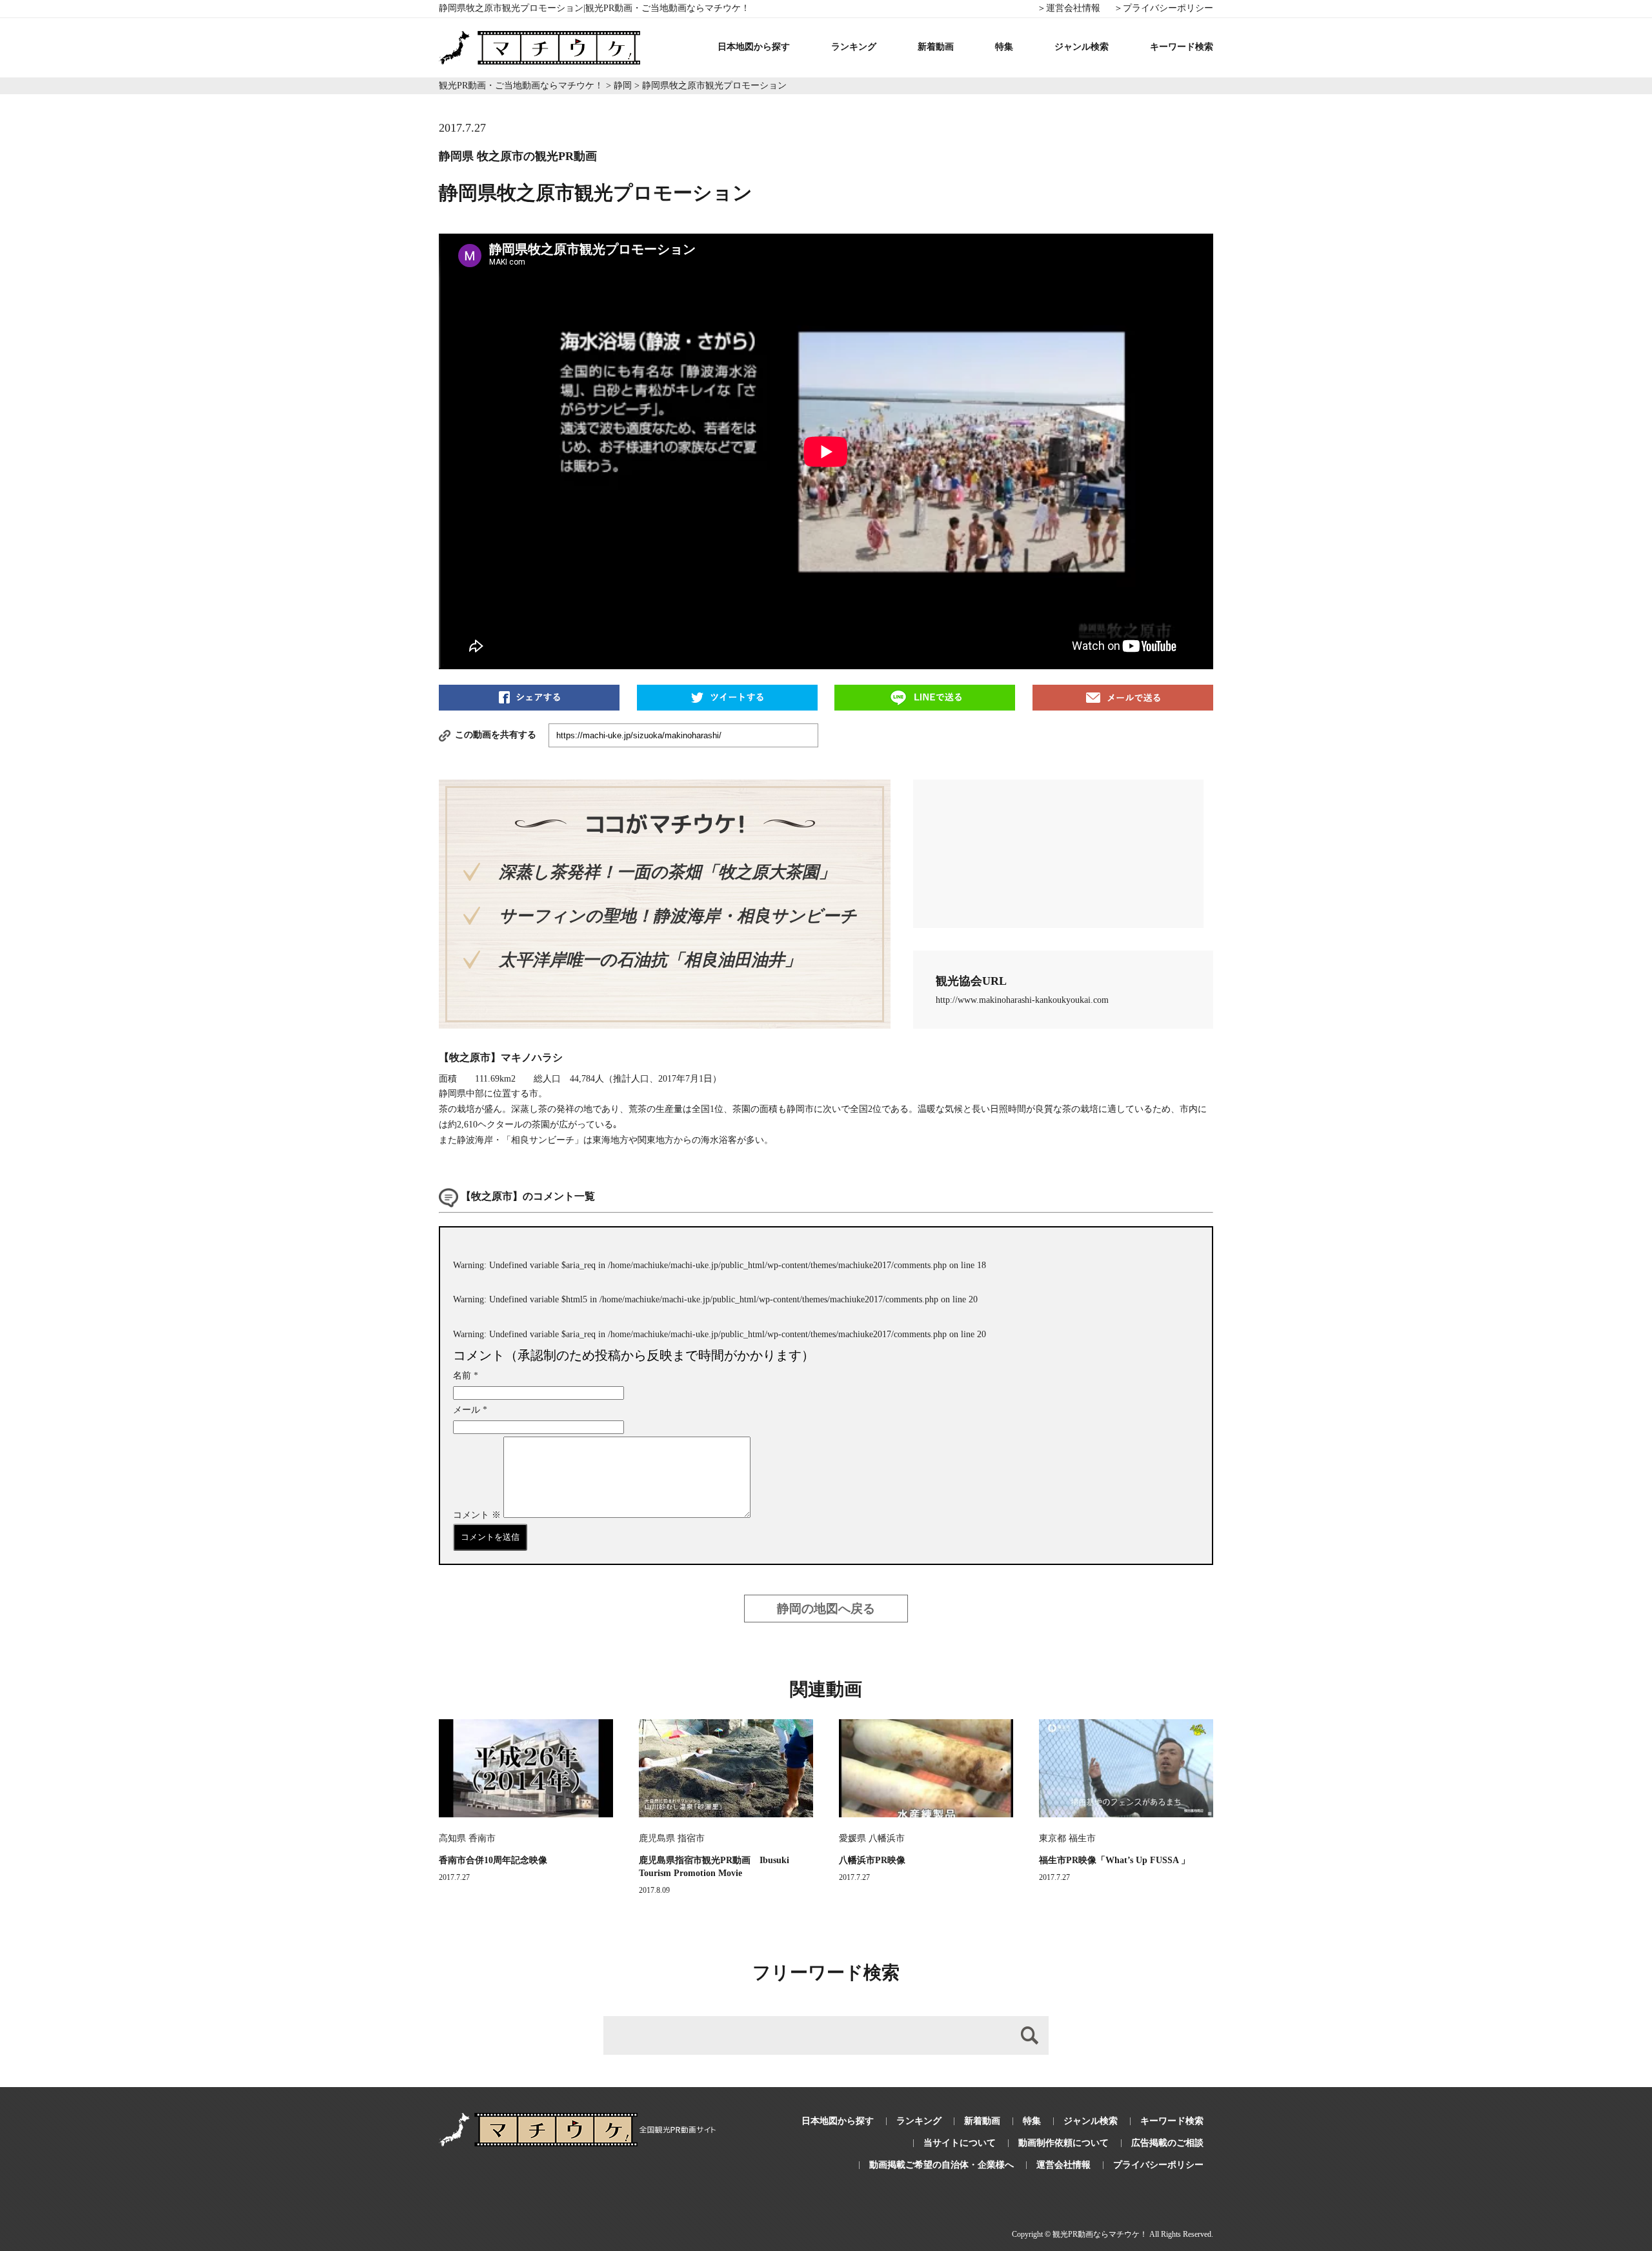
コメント (477, 1515)
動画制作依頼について (1063, 2143)
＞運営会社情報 (1069, 8)
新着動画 (936, 47)
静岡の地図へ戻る (826, 1609)
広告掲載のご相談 (1167, 2143)
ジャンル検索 (1082, 47)
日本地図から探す (754, 47)
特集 (1004, 47)
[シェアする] (529, 697)
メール (470, 1410)
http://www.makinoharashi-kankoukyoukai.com (1022, 1000)
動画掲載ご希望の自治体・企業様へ (942, 2165)
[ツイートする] (727, 697)
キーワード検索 (1182, 47)
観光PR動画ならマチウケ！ (1100, 2234)
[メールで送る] (1123, 697)
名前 (466, 1376)
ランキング (854, 47)
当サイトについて (960, 2143)
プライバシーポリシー (1158, 2165)
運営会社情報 (1063, 2165)
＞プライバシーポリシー (1163, 8)
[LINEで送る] (925, 697)
